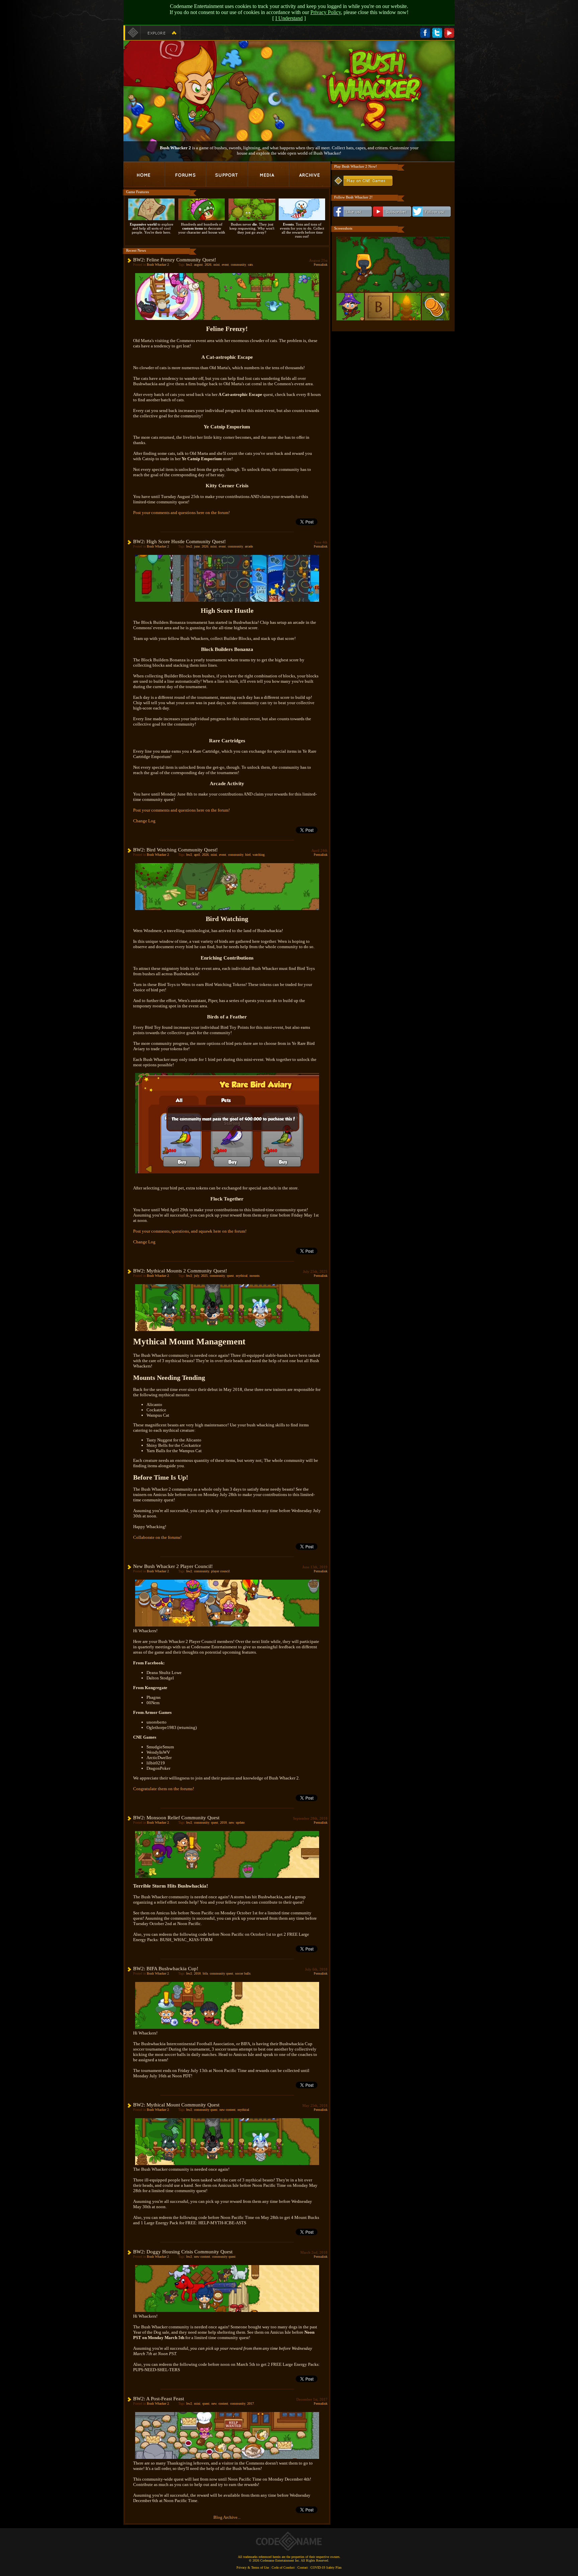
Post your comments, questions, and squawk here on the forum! (190, 1231)
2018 (223, 1822)
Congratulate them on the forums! (164, 1789)
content (223, 2403)
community (238, 265)
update (240, 1822)
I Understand (289, 18)
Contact (303, 2567)
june (197, 546)
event (225, 265)
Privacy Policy (326, 12)
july (197, 1276)
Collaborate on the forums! (157, 1537)
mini (217, 265)
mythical (242, 1276)
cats (250, 265)
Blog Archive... (227, 2517)
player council (220, 1571)
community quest (221, 1973)
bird (248, 855)
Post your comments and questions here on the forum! (181, 513)
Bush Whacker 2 (158, 265)
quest (230, 1276)
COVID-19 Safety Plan (326, 2567)
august (198, 265)
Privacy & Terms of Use (253, 2567)
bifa (205, 1973)
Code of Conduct (283, 2567)
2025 (204, 1276)
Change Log (144, 821)
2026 (208, 265)
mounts (255, 1276)
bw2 (189, 265)
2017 (251, 2403)
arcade (249, 546)
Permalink (321, 265)
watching (259, 855)
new (231, 1822)
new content (227, 2110)
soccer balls (243, 1973)
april (197, 855)
